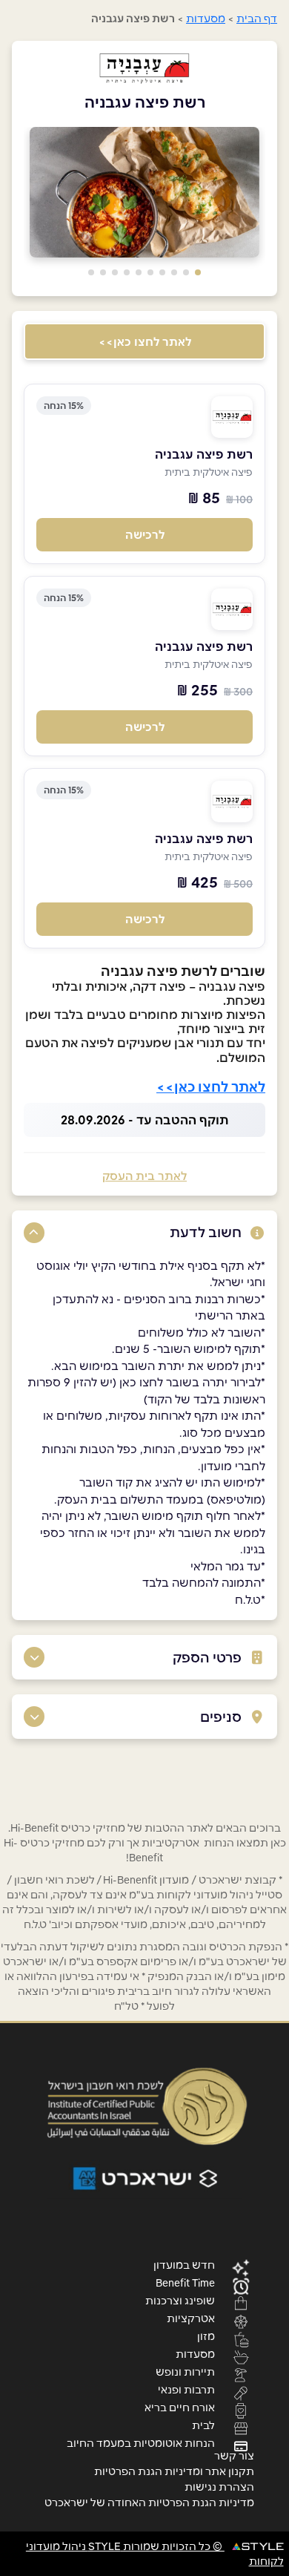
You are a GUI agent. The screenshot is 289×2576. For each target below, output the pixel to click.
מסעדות (206, 19)
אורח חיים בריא (180, 2407)
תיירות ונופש (185, 2371)
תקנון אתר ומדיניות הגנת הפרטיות (174, 2471)
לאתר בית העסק (144, 1176)
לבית (203, 2425)
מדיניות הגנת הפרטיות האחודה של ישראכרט (149, 2503)
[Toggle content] (34, 1233)
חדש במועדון (184, 2264)
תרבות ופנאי (186, 2389)
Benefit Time (185, 2282)
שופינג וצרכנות (180, 2300)
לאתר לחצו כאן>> (145, 342)
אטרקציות (191, 2318)
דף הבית (257, 19)
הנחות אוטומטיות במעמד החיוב (141, 2442)
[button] (198, 272)
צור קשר (234, 2456)
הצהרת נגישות (219, 2487)
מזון (206, 2336)
